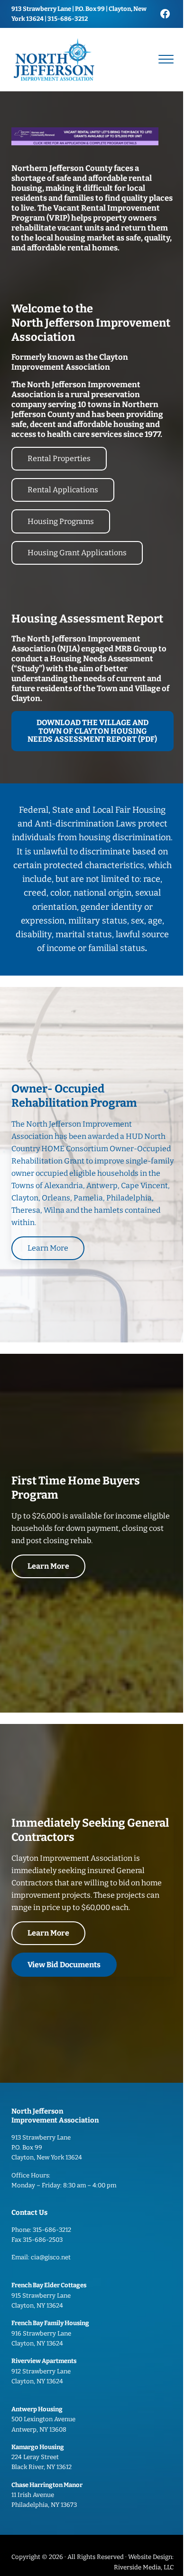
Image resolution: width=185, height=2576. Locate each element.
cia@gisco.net (51, 2257)
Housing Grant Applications (77, 553)
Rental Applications (63, 490)
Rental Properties (59, 458)
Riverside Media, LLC (144, 2567)
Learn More (48, 1248)
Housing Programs (61, 521)
